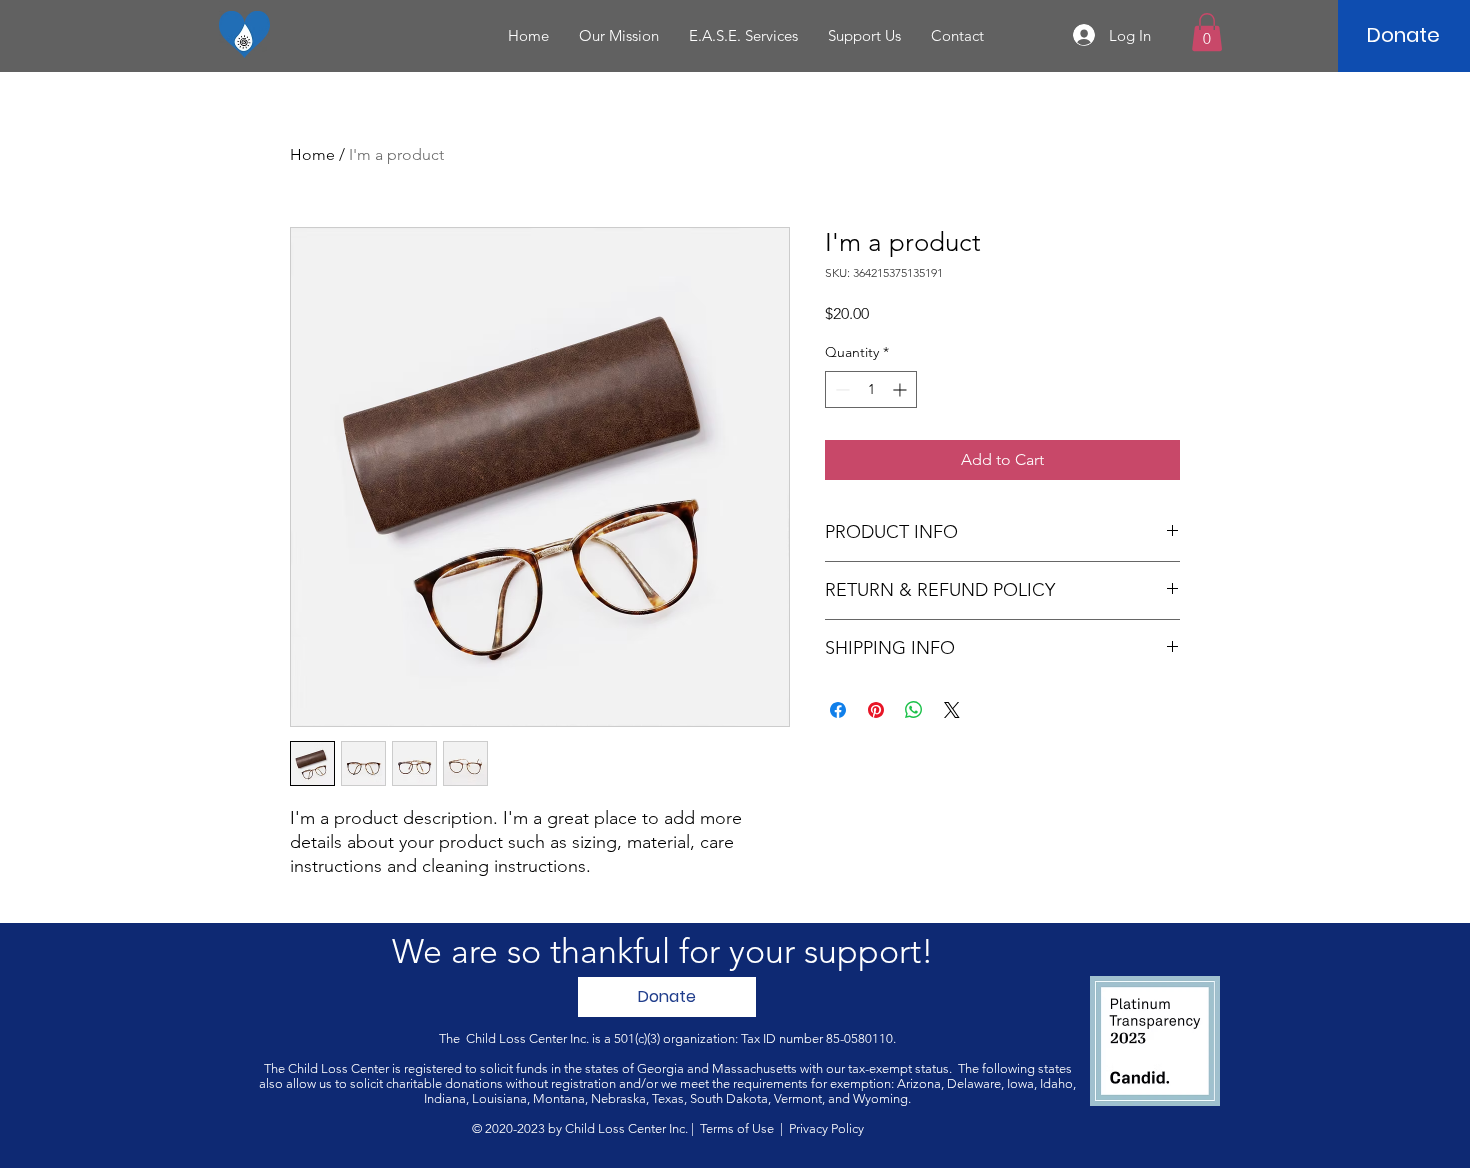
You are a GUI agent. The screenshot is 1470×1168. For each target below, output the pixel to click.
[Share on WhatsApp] (914, 710)
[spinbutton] (871, 389)
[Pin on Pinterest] (876, 710)
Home (312, 154)
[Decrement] (840, 389)
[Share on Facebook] (838, 710)
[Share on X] (952, 710)
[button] (1207, 32)
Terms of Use (737, 1128)
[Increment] (901, 389)
